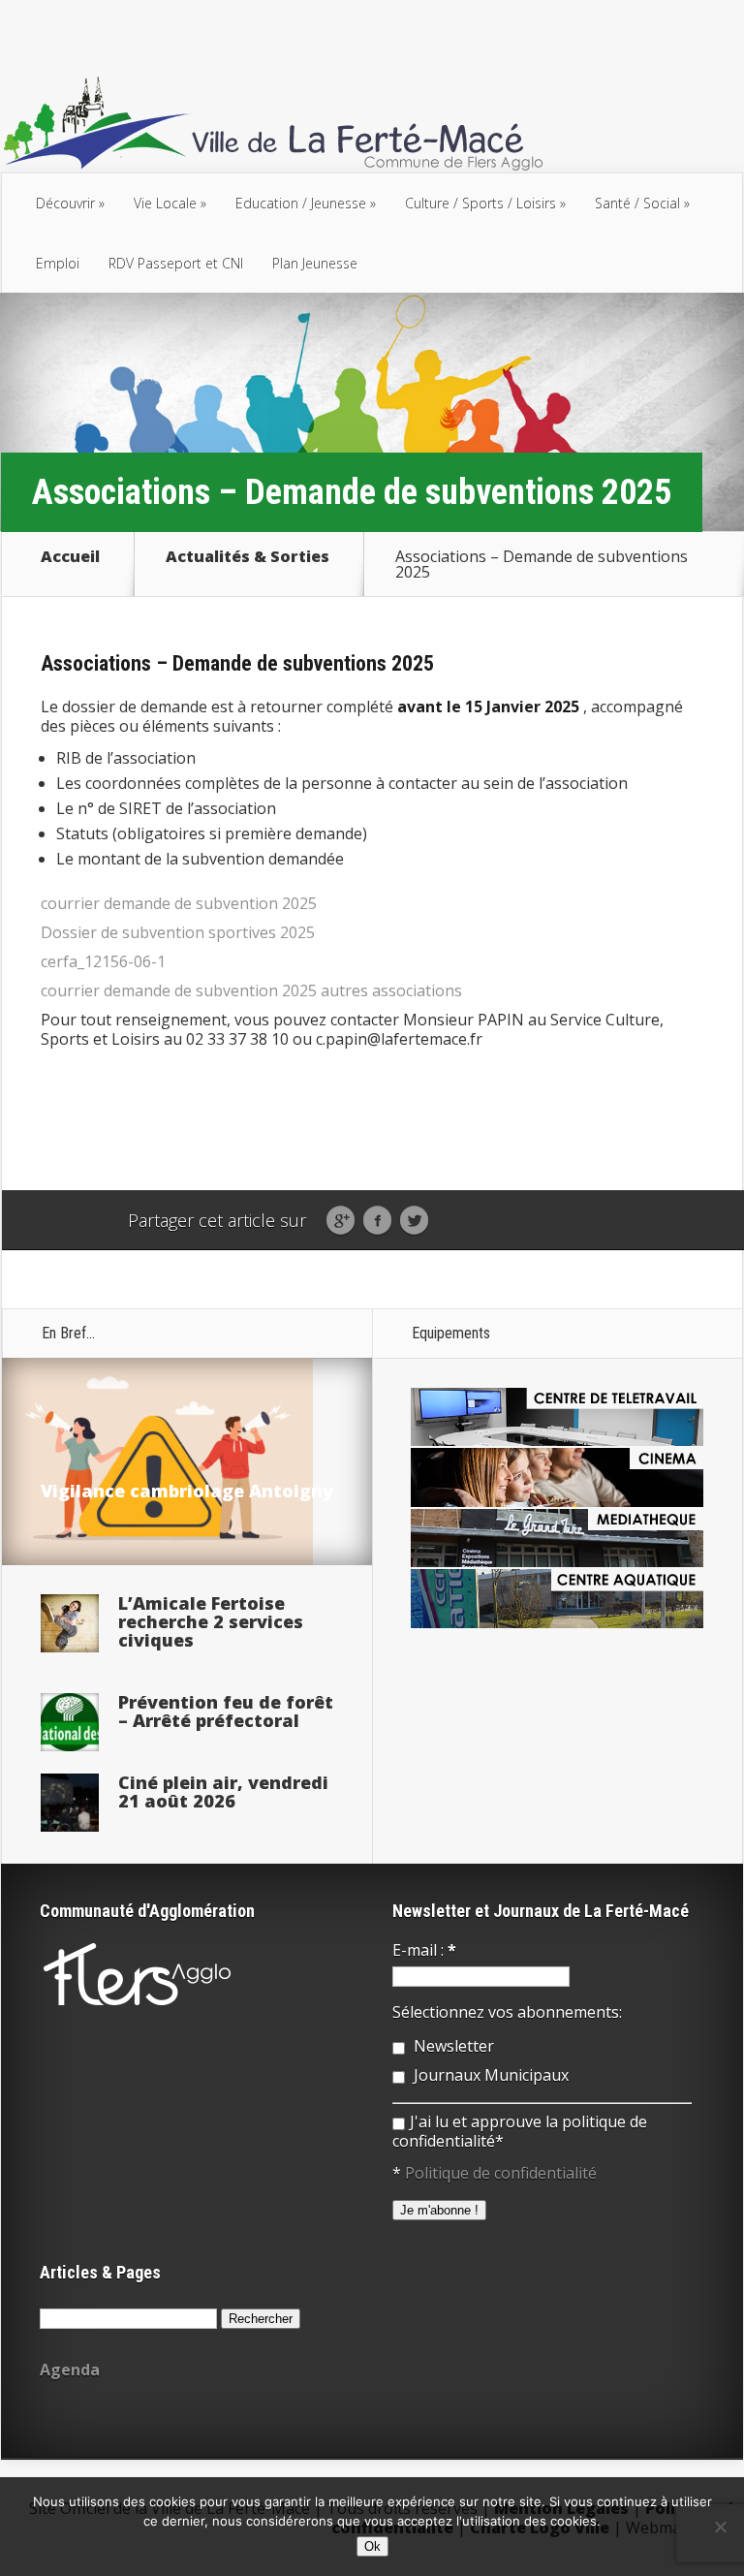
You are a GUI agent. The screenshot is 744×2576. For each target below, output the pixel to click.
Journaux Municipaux (489, 2075)
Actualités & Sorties (248, 558)
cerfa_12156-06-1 (103, 961)
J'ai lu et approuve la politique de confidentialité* (520, 2131)
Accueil (70, 558)
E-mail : (424, 1950)
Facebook (377, 1221)
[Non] (720, 2527)
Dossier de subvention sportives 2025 (178, 932)
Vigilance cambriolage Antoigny (187, 1491)
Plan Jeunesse (315, 263)
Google (341, 1221)
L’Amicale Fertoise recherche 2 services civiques (211, 1621)
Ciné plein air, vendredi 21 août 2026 (223, 1791)
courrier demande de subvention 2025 (179, 903)
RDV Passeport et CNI (176, 263)
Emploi (58, 263)
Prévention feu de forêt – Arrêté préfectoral (226, 1711)
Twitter (414, 1221)
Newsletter (452, 2046)
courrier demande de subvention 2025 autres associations (251, 990)
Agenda (70, 2370)
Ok (372, 2546)
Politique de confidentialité (501, 2173)
